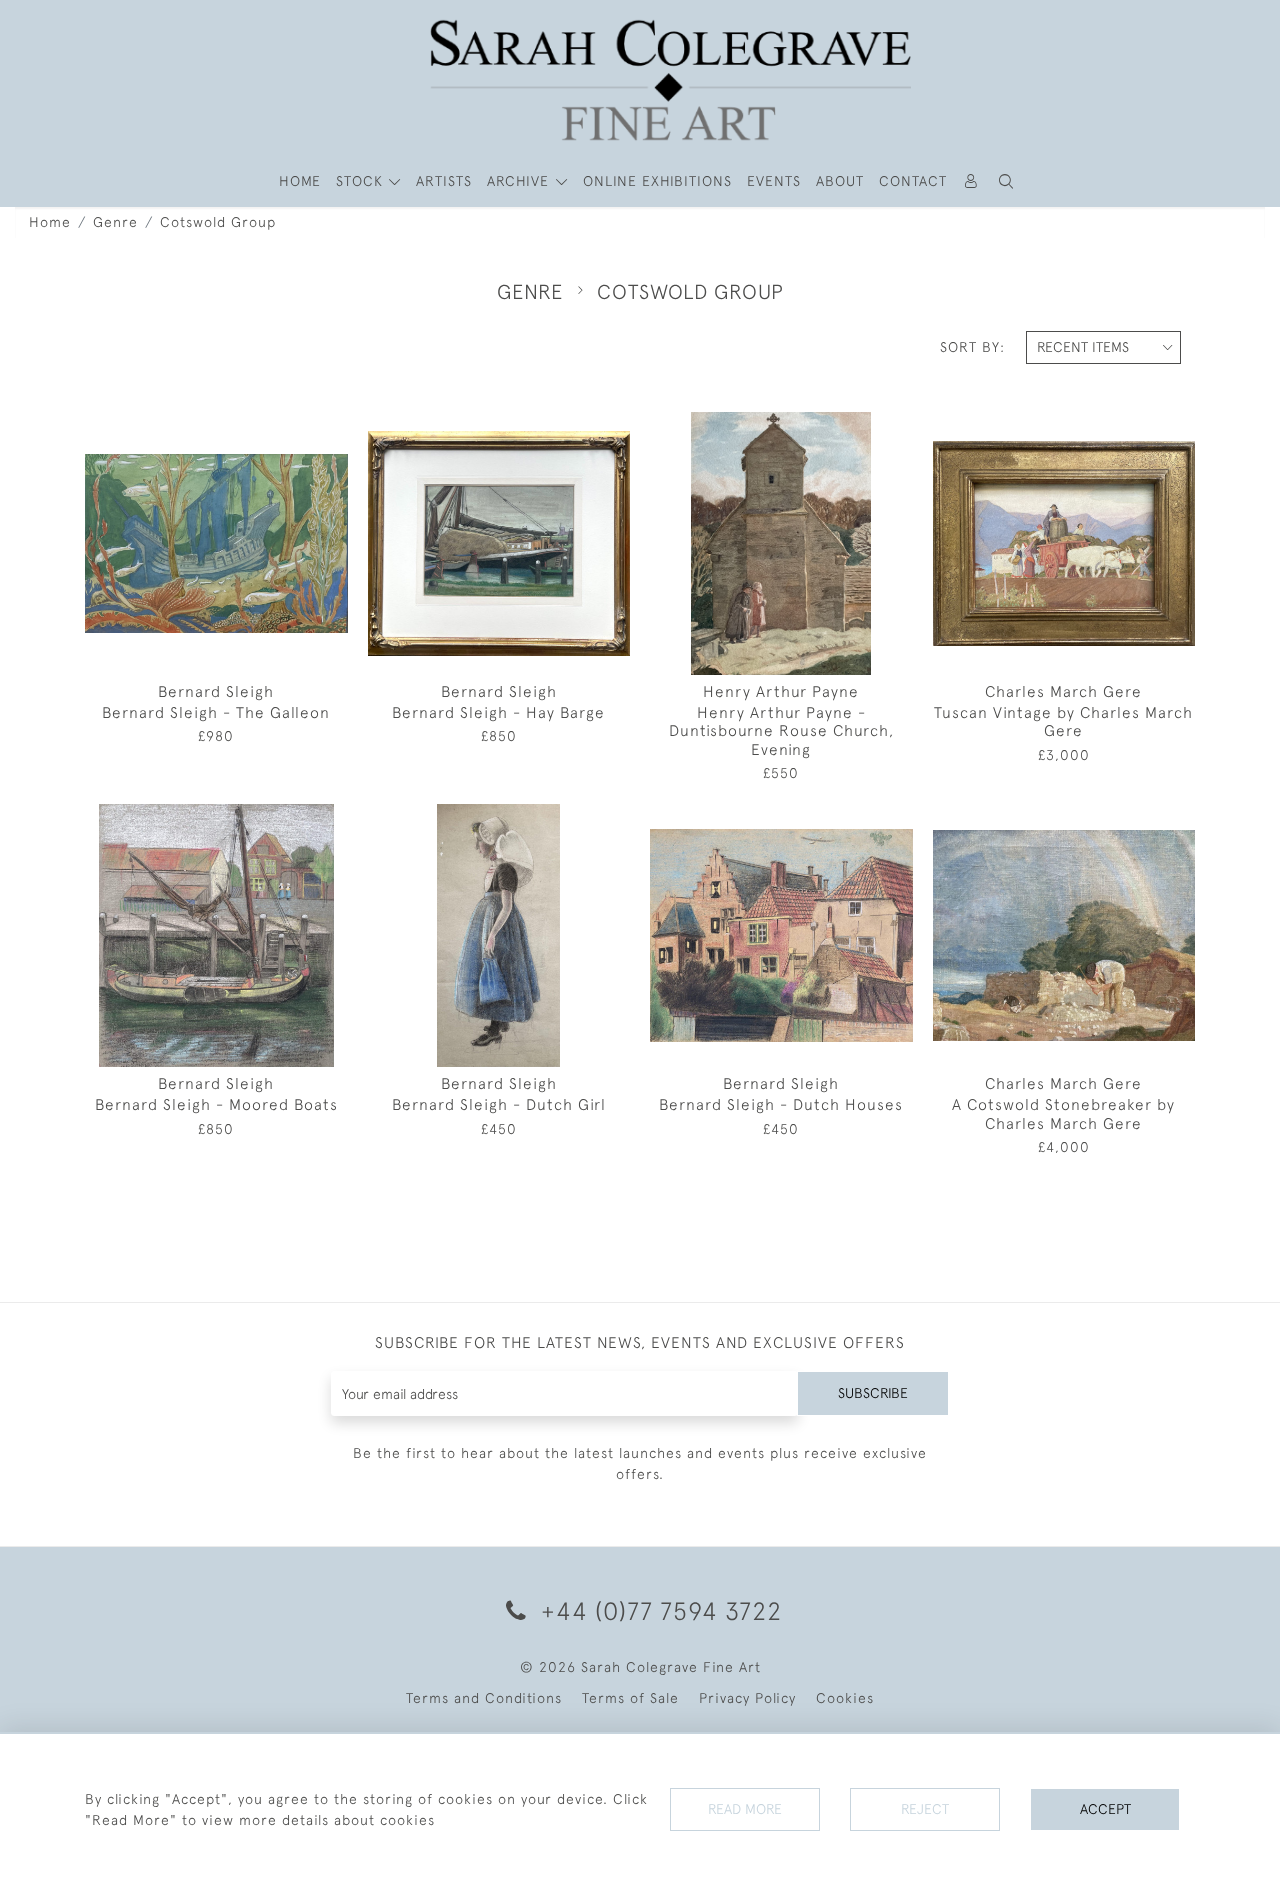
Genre (115, 222)
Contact (913, 181)
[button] (1007, 181)
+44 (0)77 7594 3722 (658, 1610)
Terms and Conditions (484, 1698)
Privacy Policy (747, 1698)
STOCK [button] (362, 181)
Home (50, 222)
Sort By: (972, 347)
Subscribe (873, 1393)
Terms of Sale (630, 1698)
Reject (925, 1809)
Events (774, 181)
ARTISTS (444, 181)
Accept (1105, 1809)
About (840, 181)
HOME (300, 181)
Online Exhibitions (657, 181)
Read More (745, 1809)
